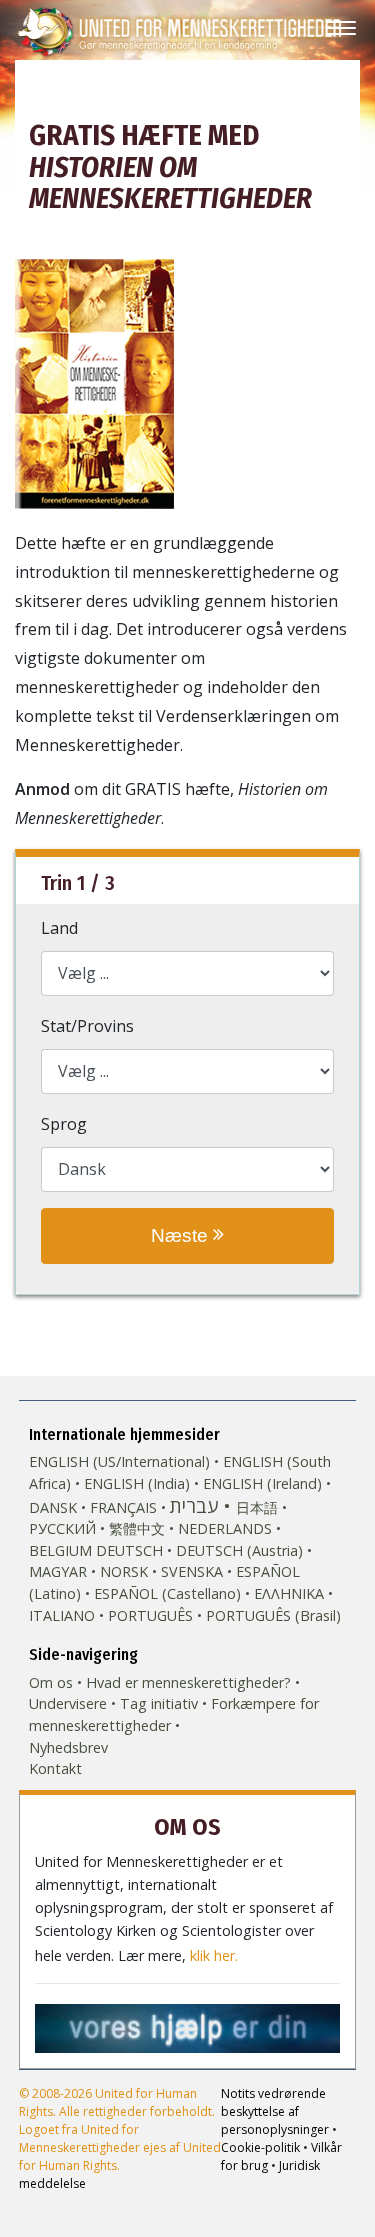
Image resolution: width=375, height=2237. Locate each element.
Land (59, 928)
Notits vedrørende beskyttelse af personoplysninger (275, 2111)
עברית (194, 1505)
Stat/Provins (87, 1026)
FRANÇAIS (123, 1507)
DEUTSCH (129, 1550)
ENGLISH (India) (137, 1483)
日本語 (257, 1507)
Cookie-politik (260, 2147)
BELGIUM (60, 1550)
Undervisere (68, 1703)
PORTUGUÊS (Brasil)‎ (273, 1615)
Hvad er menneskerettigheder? (188, 1682)
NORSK (124, 1571)
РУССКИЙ (62, 1528)
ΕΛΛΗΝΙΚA (289, 1593)
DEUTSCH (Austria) (239, 1550)
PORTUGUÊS (150, 1615)
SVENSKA (192, 1571)
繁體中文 (137, 1528)
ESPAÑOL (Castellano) (167, 1593)
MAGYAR (58, 1571)
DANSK (53, 1507)
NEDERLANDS (225, 1528)
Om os (51, 1682)
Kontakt (55, 1768)
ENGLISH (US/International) (119, 1461)
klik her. (214, 1955)
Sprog (64, 1124)
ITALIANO (62, 1615)
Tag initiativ (159, 1703)
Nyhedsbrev (68, 1747)
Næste (182, 1235)
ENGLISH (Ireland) (262, 1483)
